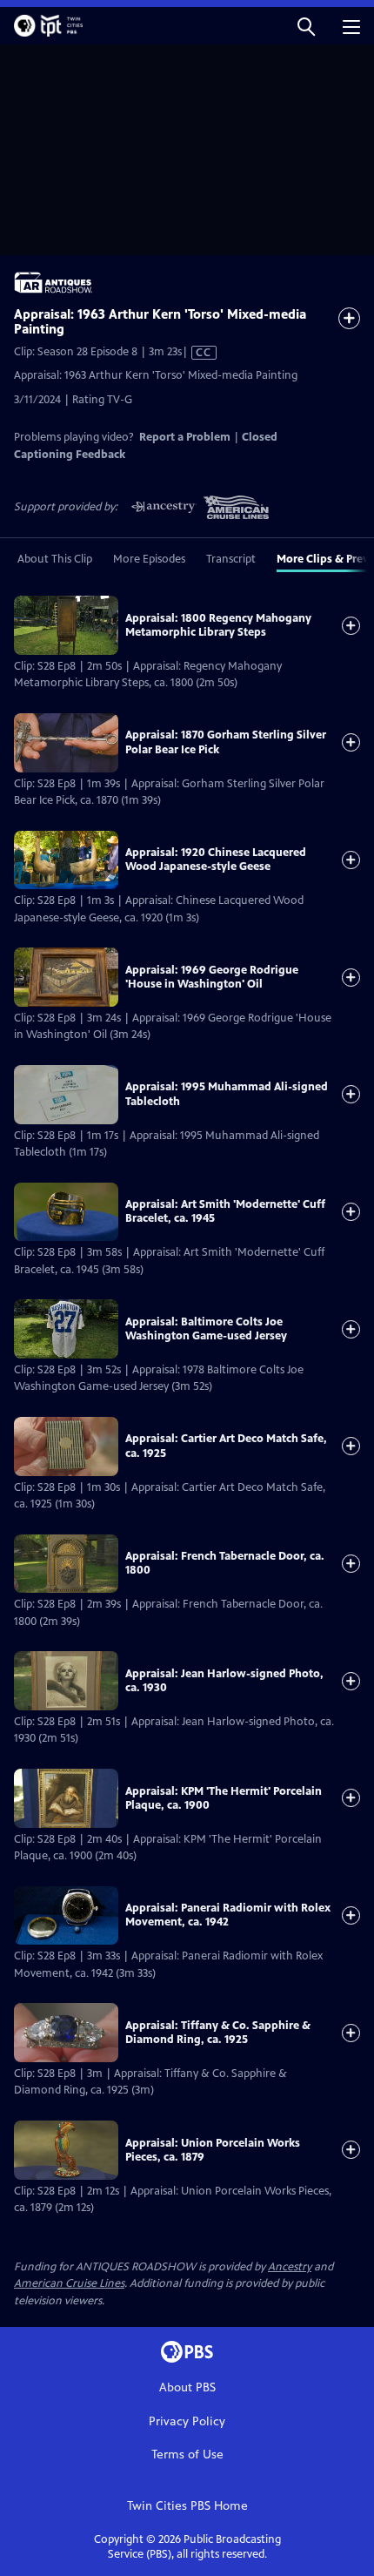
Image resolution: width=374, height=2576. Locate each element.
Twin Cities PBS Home (187, 2506)
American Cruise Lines (69, 2283)
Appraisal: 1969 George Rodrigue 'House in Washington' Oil (212, 977)
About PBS (187, 2387)
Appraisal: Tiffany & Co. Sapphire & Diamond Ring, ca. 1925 (218, 2033)
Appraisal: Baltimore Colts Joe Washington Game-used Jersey (206, 1329)
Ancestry (290, 2267)
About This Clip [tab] (55, 559)
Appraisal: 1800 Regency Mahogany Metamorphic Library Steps (218, 625)
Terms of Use (187, 2455)
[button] (306, 26)
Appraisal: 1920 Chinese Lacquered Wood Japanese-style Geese (216, 860)
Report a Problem (185, 437)
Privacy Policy (187, 2421)
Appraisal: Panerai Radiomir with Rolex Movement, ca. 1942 (228, 1915)
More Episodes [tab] (149, 559)
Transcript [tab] (231, 559)
